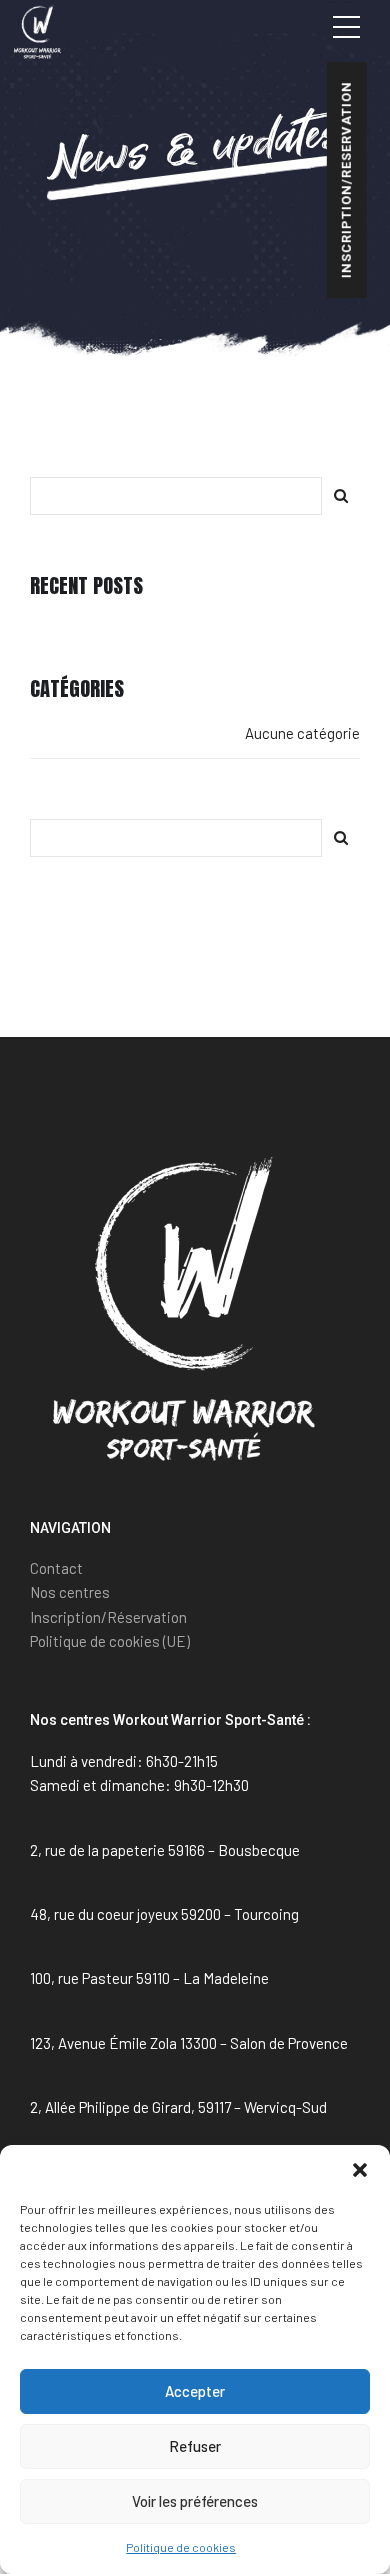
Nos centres (70, 1592)
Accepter (195, 2391)
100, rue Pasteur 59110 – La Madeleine (149, 1978)
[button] (360, 2170)
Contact (56, 1568)
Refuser (195, 2446)
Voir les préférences (195, 2501)
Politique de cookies (181, 2547)
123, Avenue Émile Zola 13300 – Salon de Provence (189, 2043)
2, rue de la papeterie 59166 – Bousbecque (165, 1850)
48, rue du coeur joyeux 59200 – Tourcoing (164, 1914)
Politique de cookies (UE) (110, 1641)
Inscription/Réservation (108, 1617)
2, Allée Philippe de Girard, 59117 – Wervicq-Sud (178, 2107)
